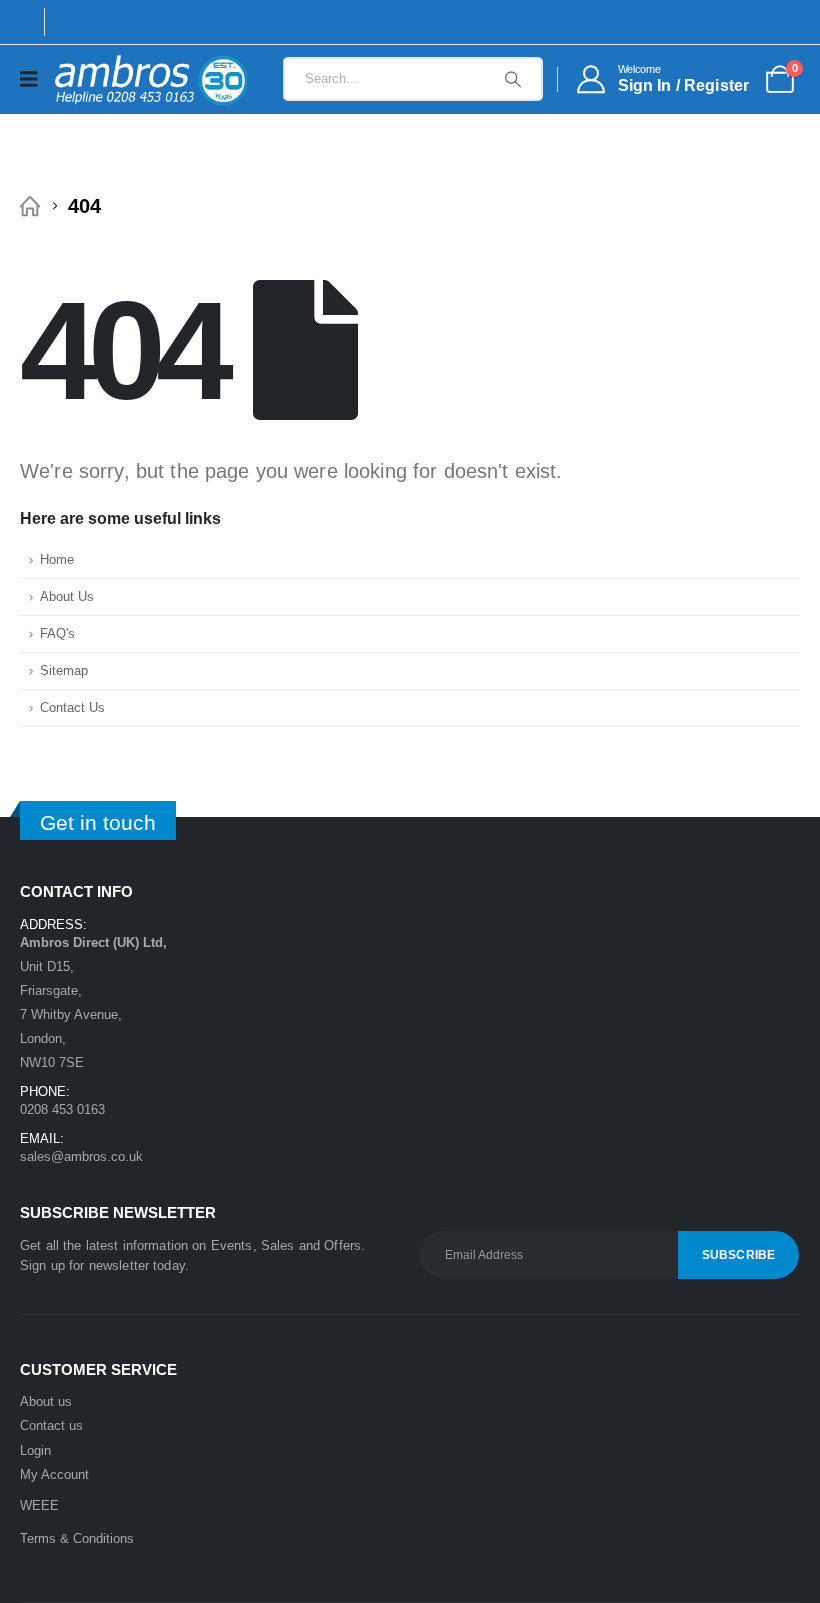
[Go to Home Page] (30, 206)
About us (46, 1401)
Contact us (51, 1425)
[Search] (513, 79)
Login (35, 1450)
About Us (67, 597)
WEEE (39, 1505)
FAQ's (57, 634)
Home (57, 560)
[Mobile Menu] (35, 79)
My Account (54, 1474)
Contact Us (72, 708)
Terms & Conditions (77, 1538)
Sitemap (64, 671)
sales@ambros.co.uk (81, 1156)
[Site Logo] (151, 79)
